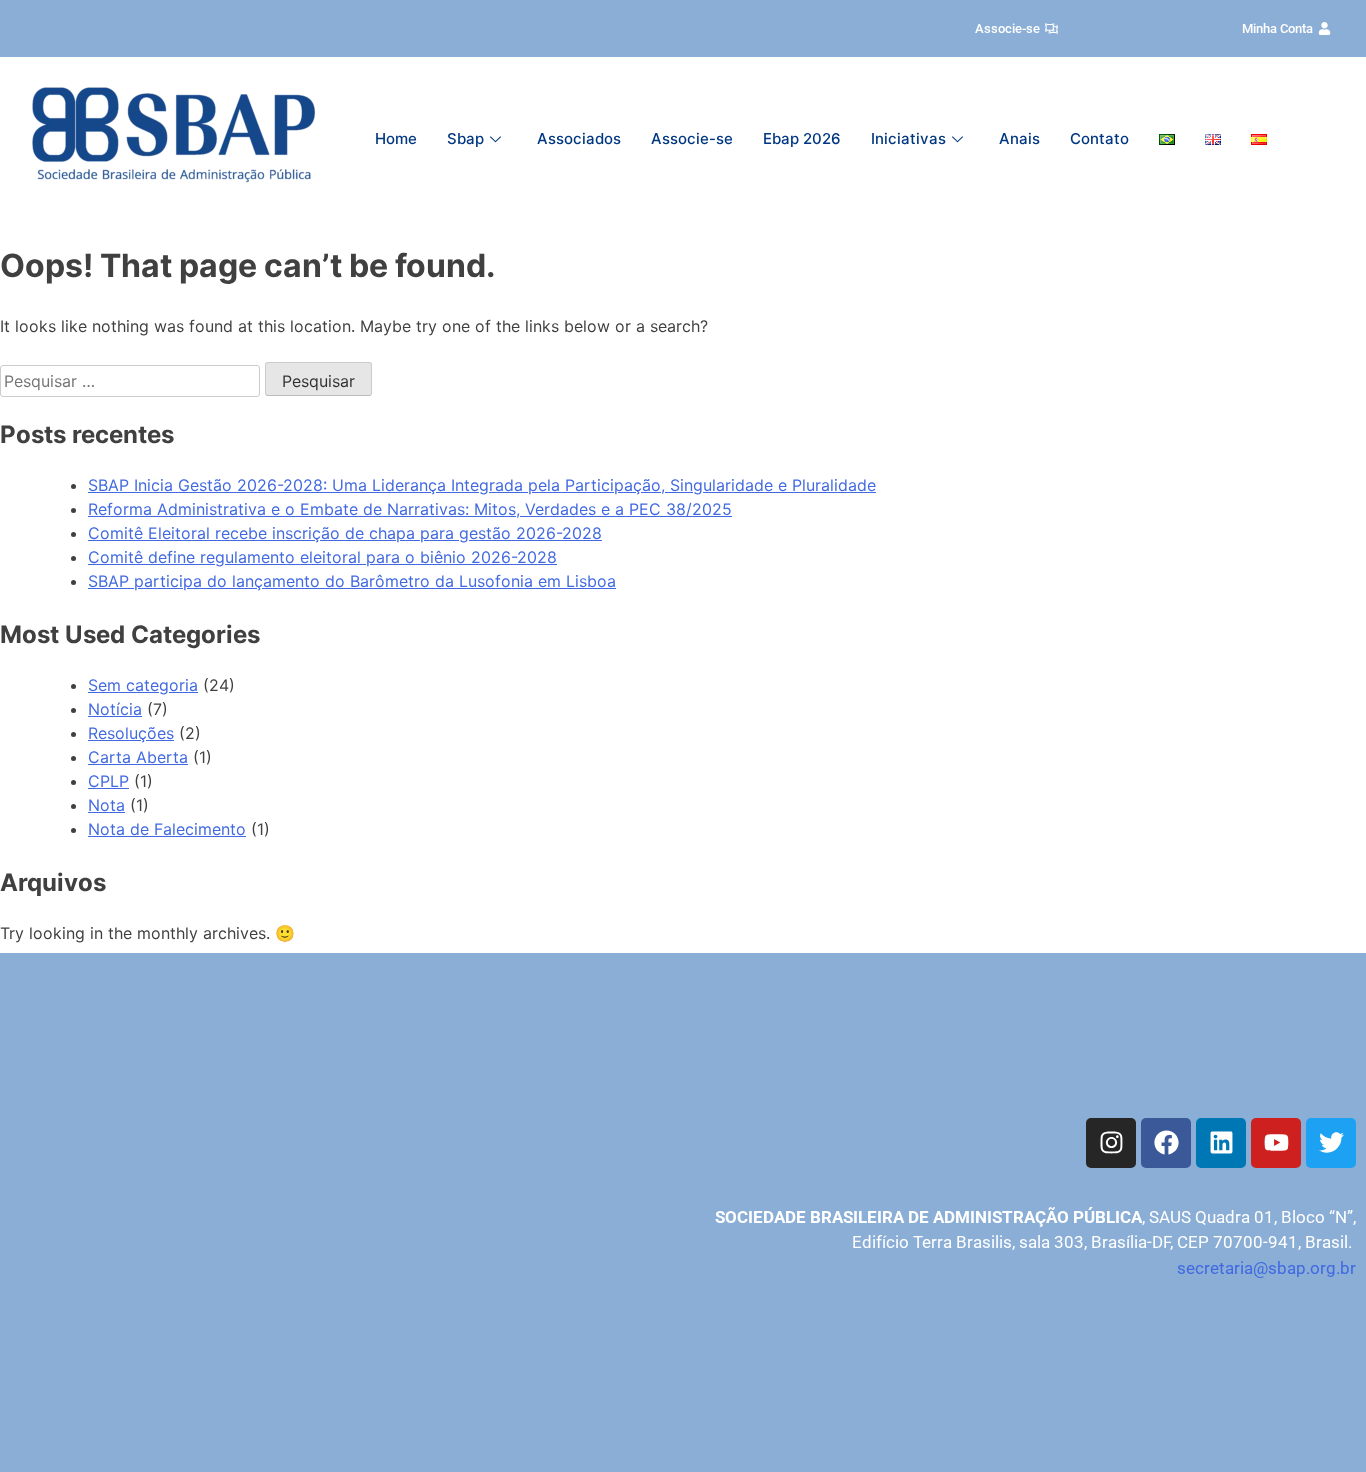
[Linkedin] (1221, 1143)
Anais (1019, 138)
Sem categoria (143, 685)
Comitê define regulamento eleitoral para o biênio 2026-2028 (322, 557)
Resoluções (131, 733)
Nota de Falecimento (167, 829)
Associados (579, 138)
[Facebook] (1166, 1143)
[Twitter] (1331, 1143)
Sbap (465, 138)
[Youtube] (1276, 1143)
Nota (106, 805)
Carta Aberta (138, 757)
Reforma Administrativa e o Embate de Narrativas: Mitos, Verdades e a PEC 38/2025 (410, 509)
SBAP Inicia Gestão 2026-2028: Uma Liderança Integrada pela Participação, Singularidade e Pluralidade (482, 485)
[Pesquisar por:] (132, 381)
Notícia (115, 709)
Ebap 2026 (802, 138)
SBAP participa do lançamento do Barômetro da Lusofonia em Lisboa (352, 581)
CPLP (108, 781)
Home (396, 138)
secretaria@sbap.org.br (1266, 1268)
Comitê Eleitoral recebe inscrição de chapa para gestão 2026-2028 (345, 533)
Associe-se (692, 138)
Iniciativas (908, 138)
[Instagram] (1111, 1143)
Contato (1099, 138)
